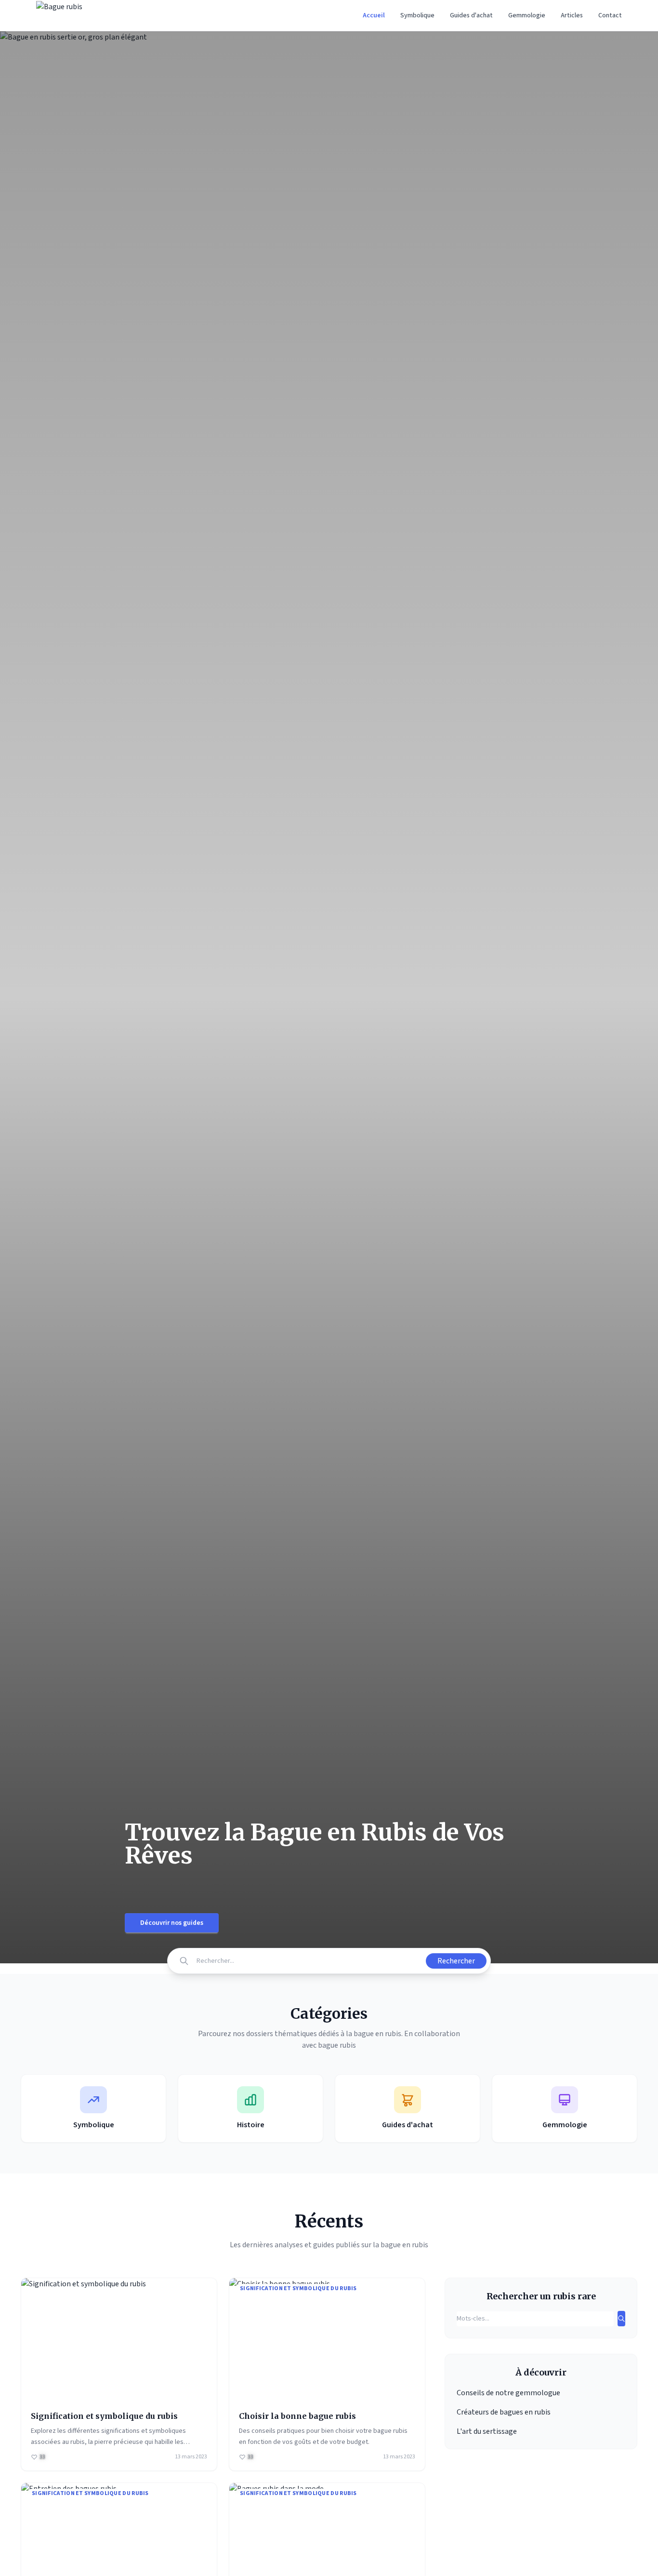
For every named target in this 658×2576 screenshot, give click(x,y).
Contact (610, 15)
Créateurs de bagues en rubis (504, 2412)
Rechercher (456, 1961)
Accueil (374, 15)
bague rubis (337, 2045)
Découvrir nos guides (172, 1923)
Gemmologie (527, 15)
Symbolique (417, 15)
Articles (572, 15)
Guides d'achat (471, 15)
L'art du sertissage (487, 2431)
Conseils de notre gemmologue (508, 2393)
